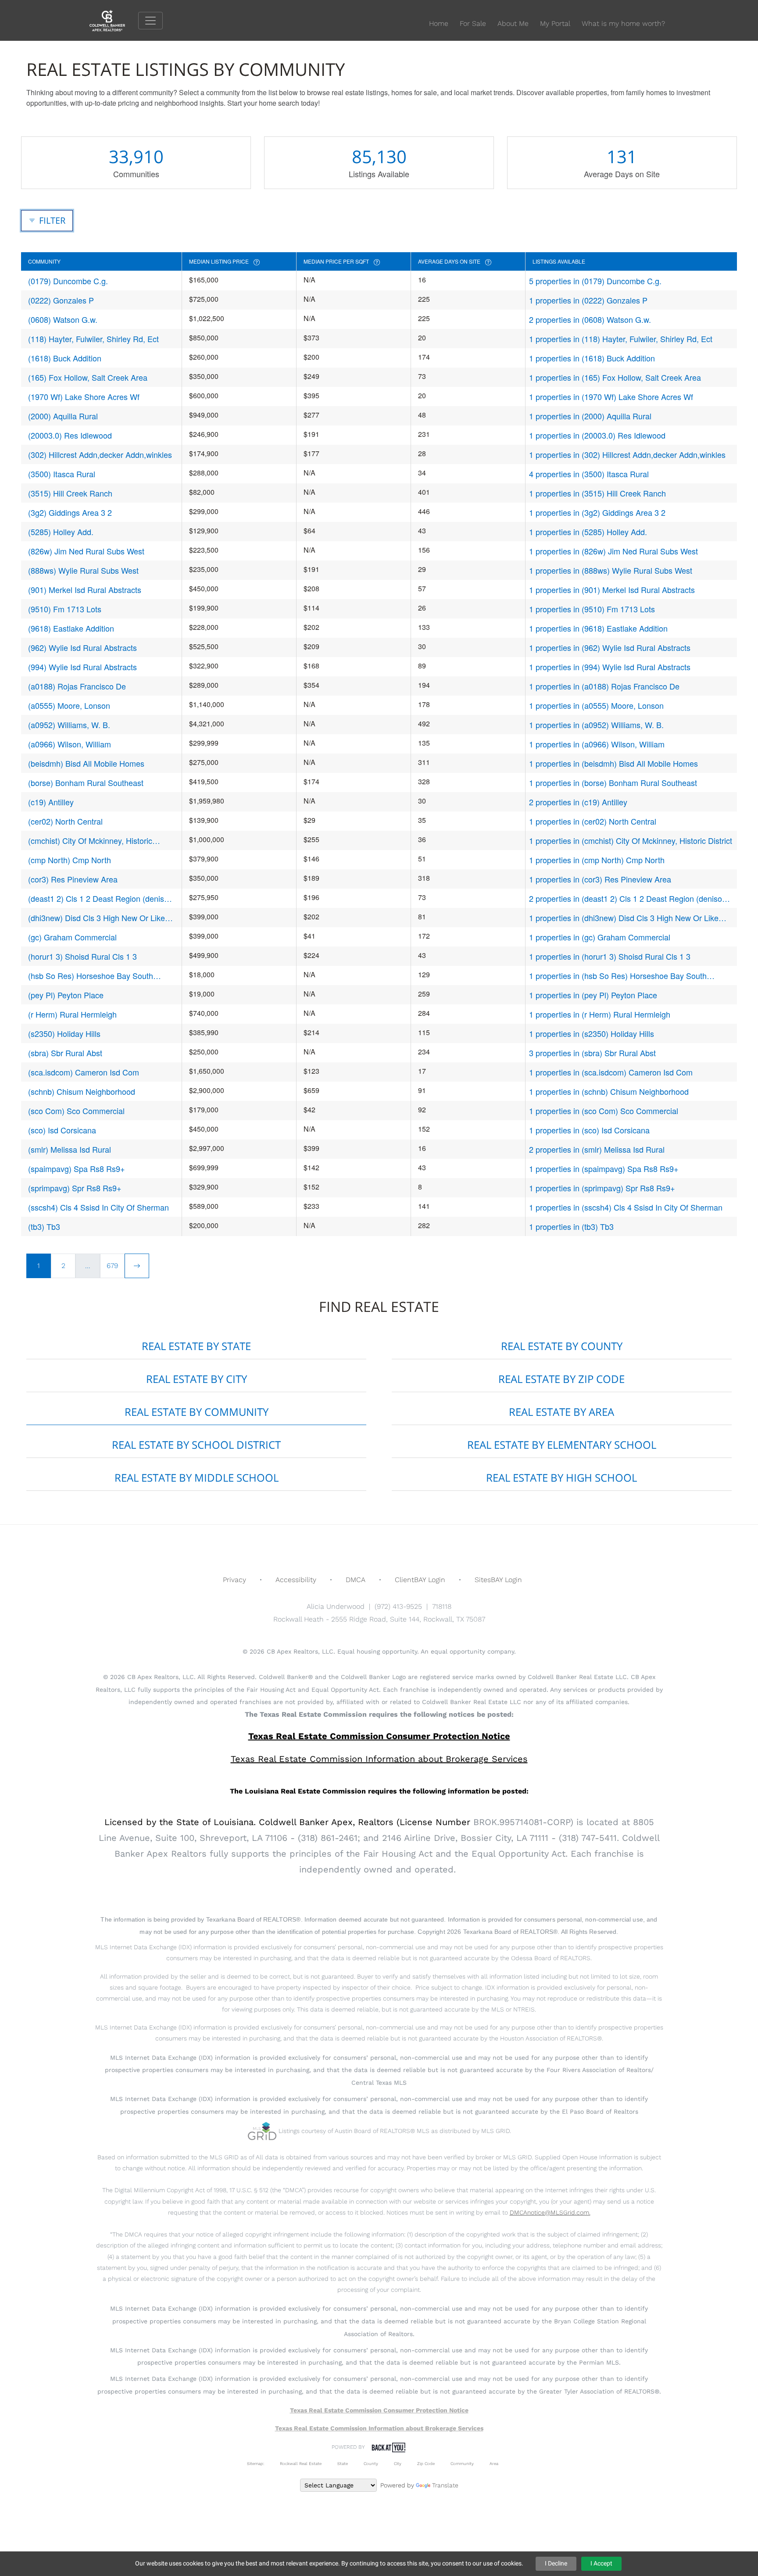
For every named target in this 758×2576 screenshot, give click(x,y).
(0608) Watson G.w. (63, 319)
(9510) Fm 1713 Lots (65, 609)
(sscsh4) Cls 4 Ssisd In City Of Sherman (98, 1207)
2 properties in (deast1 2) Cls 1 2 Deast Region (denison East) (628, 899)
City (398, 2463)
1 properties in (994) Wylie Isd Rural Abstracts (610, 667)
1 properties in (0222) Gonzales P (588, 300)
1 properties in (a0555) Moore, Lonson (596, 705)
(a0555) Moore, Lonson (69, 705)
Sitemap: (256, 2463)
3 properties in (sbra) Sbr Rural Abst (592, 1053)
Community (462, 2463)
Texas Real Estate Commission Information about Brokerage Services (379, 2428)
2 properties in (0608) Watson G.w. (590, 319)
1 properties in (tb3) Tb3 (571, 1226)
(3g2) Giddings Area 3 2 (70, 512)
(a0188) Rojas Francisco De (77, 686)
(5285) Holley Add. (61, 532)
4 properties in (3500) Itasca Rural (589, 474)
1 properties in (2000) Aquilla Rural (590, 416)
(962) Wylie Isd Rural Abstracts (82, 647)
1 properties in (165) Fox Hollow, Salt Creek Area (615, 377)
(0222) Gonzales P (61, 300)
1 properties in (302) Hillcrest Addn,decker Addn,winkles (627, 454)
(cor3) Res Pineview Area (73, 879)
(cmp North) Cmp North (70, 860)
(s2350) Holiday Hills (64, 1033)
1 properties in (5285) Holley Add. (588, 532)
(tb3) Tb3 (44, 1226)
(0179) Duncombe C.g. (68, 281)
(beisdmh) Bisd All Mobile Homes (86, 763)
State (343, 2463)
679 (112, 1266)
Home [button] (439, 23)
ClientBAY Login (420, 1580)
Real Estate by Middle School (197, 1477)
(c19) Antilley (51, 802)
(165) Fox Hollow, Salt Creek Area (88, 377)
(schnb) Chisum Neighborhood (82, 1091)
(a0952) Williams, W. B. (69, 725)
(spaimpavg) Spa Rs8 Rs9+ (77, 1168)
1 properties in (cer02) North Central (593, 821)
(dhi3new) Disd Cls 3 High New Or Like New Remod (97, 918)
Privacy (234, 1580)
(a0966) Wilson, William (70, 744)
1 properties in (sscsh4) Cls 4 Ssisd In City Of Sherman (626, 1207)
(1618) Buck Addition (65, 358)
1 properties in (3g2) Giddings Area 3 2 (597, 512)
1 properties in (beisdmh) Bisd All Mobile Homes (613, 763)
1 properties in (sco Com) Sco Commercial (604, 1111)
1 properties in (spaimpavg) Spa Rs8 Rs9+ (604, 1168)
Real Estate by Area (561, 1412)
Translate (445, 2485)
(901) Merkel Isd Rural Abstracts (85, 590)
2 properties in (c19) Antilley (578, 802)
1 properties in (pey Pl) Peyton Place (593, 995)
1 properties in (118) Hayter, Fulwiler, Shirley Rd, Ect (621, 339)
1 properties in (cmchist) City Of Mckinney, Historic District (631, 840)
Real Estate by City (197, 1379)
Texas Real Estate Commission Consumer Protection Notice (379, 1736)
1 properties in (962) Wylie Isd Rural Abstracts (610, 647)
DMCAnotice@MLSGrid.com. (550, 2212)
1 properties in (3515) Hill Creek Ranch (597, 493)
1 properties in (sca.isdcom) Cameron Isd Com (611, 1072)
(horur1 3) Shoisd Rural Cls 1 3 (82, 956)
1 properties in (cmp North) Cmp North (597, 860)
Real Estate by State (196, 1346)
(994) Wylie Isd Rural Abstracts (82, 667)
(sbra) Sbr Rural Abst (65, 1053)
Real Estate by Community (197, 1412)
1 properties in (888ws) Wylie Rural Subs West (611, 570)
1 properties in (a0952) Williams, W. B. (596, 725)
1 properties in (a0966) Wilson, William (597, 744)
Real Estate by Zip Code (561, 1379)
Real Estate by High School (561, 1477)
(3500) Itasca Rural (62, 474)
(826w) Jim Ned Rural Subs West (86, 551)
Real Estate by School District (196, 1445)
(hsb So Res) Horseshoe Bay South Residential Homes (91, 976)
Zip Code (426, 2463)
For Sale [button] (473, 23)
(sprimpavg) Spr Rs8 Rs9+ (75, 1188)
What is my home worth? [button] (623, 23)
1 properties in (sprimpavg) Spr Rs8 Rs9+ (602, 1188)
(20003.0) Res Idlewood (70, 435)
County (371, 2463)
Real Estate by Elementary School (562, 1445)
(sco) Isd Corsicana (62, 1130)
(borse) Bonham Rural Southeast (86, 782)
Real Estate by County (562, 1346)
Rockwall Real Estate (301, 2463)
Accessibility (296, 1580)
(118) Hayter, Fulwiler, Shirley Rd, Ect (93, 339)
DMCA (356, 1580)
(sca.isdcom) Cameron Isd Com (84, 1072)
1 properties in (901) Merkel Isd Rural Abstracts (612, 590)
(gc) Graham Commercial (72, 937)
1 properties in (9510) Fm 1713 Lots (592, 609)
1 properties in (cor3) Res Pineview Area (600, 879)
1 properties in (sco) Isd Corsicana (589, 1130)
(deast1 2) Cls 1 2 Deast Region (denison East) (100, 899)
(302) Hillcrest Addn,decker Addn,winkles (100, 454)
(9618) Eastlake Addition (71, 628)
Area (494, 2463)
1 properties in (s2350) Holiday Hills (592, 1033)
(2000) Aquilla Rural (63, 416)
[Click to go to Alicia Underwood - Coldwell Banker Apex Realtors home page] (114, 20)
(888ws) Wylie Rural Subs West (83, 570)
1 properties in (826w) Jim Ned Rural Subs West (613, 551)
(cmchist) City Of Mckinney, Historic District (90, 841)
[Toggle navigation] (150, 21)
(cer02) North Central (65, 821)
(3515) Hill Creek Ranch (70, 493)
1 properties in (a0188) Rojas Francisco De (604, 686)
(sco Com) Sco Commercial (76, 1111)
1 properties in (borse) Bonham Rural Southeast (613, 782)
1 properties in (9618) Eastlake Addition (598, 628)
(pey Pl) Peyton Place (66, 995)
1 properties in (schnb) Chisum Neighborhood (609, 1091)
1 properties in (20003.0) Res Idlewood (597, 435)
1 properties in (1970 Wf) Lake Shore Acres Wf (611, 397)
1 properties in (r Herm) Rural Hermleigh (600, 1014)
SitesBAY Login (498, 1580)
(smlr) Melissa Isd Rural (70, 1149)
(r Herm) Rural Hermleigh (72, 1014)
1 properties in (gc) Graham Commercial (600, 937)
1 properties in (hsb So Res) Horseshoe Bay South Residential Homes (618, 976)
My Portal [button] (555, 23)
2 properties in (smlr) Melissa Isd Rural (597, 1149)
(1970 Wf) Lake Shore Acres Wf (84, 397)
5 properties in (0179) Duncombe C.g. (595, 281)
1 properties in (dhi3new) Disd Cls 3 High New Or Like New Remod (624, 918)
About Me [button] (513, 23)
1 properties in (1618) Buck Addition (592, 358)
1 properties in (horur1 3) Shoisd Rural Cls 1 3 (610, 956)
